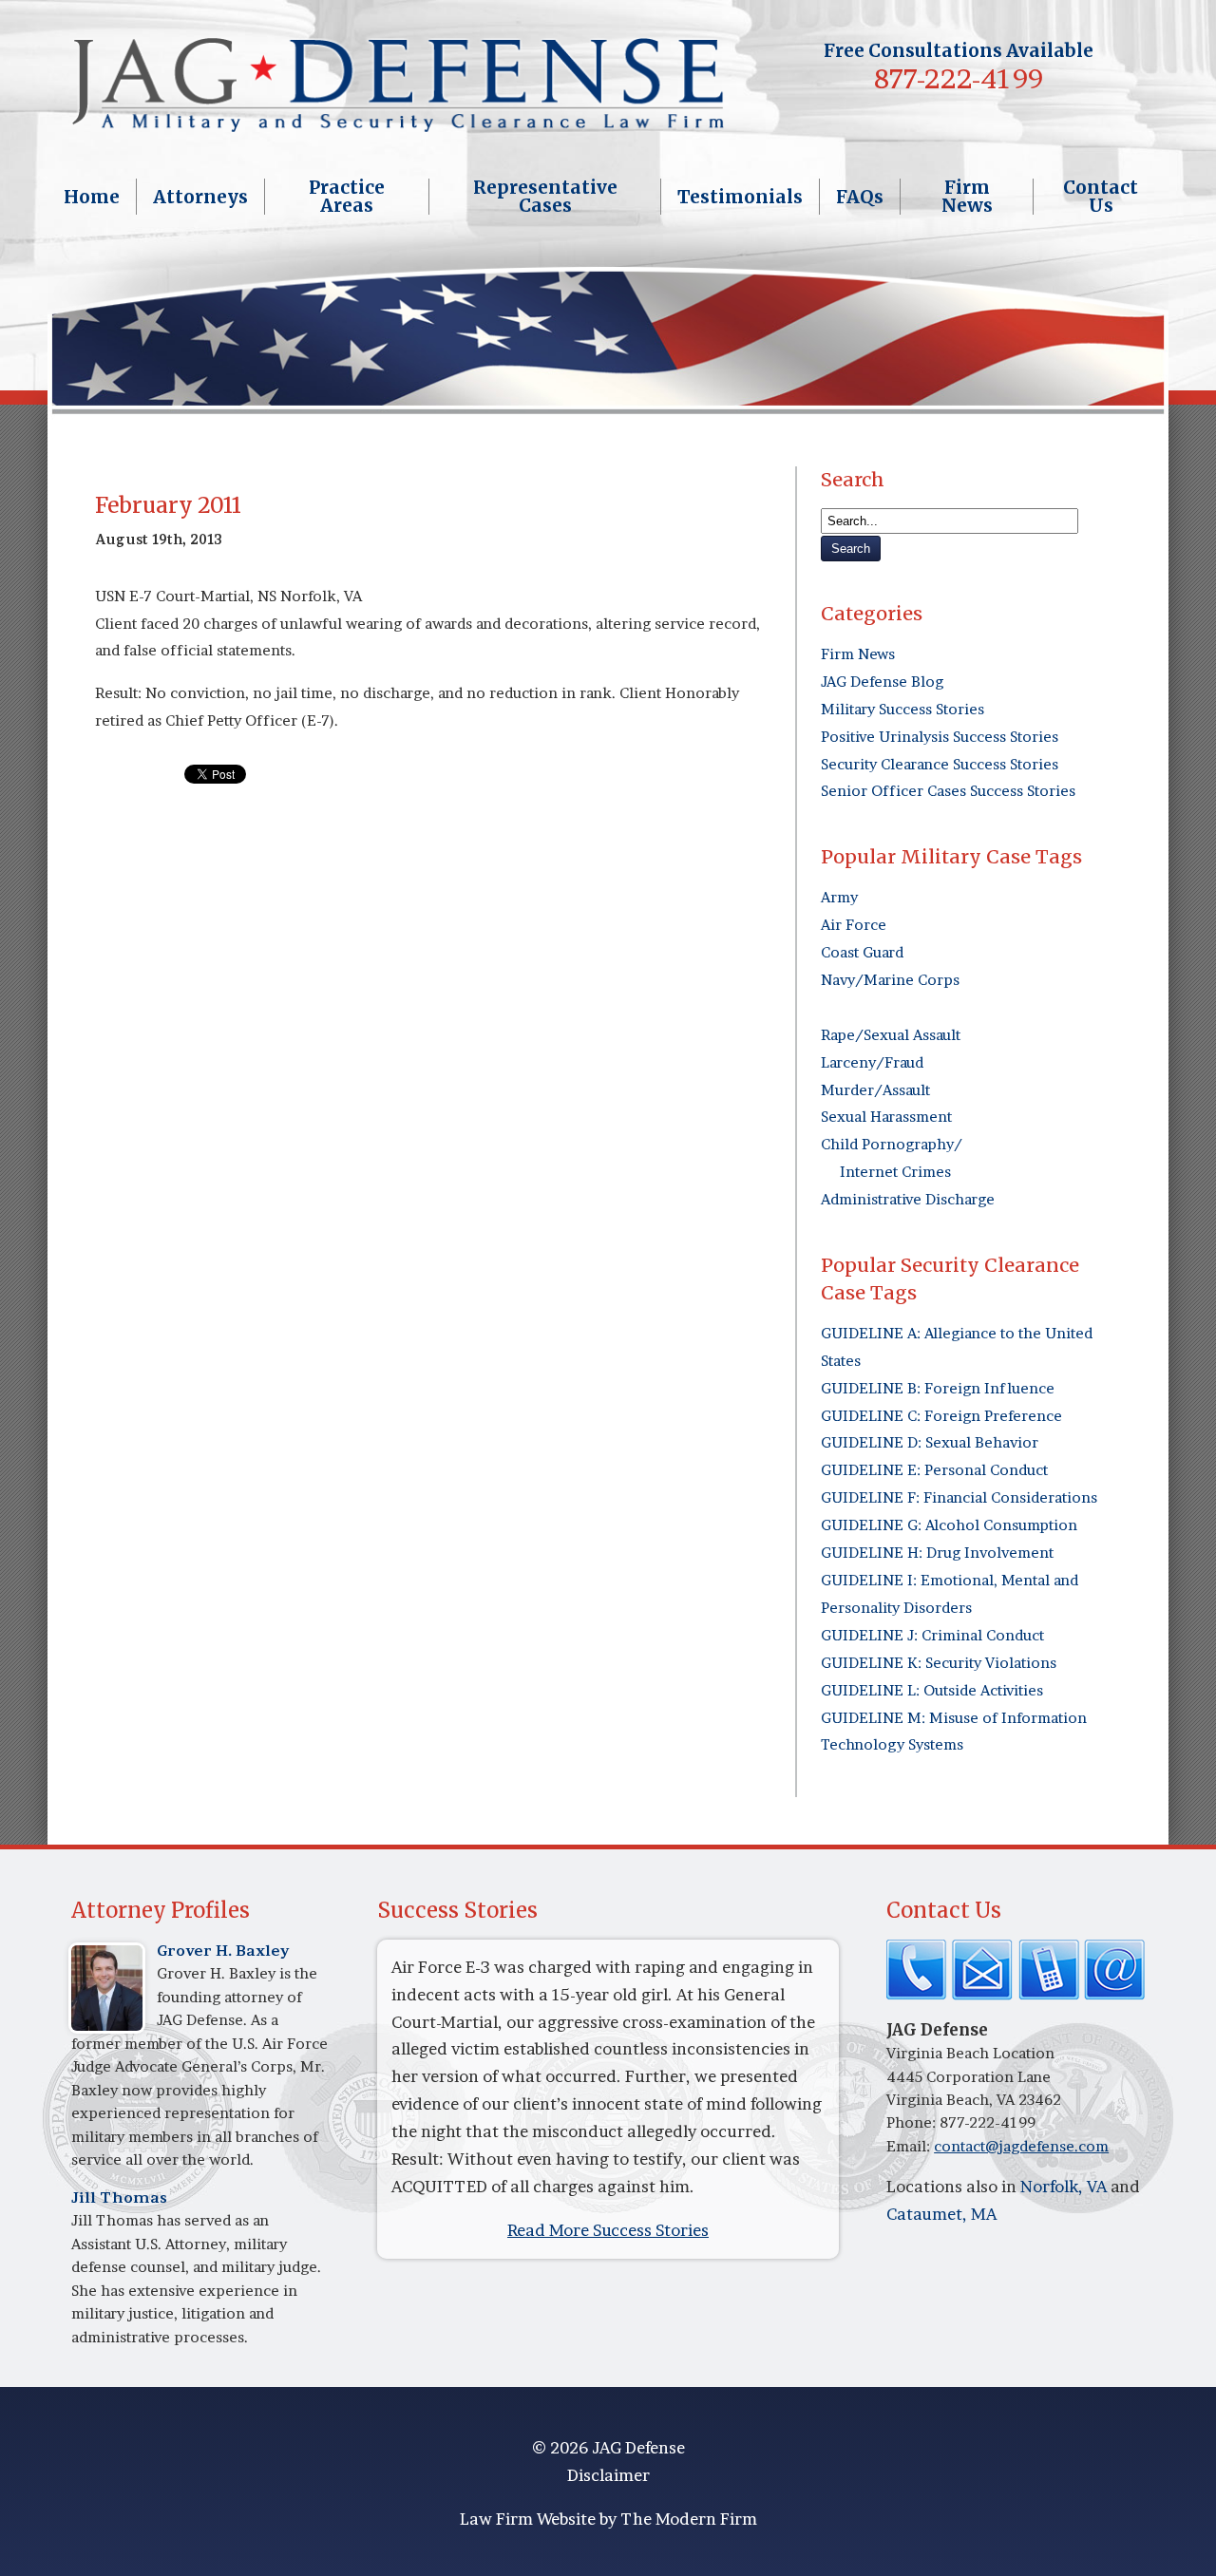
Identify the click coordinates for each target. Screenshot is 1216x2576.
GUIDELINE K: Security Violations (939, 1663)
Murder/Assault (875, 1090)
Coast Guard (862, 952)
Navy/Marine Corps (890, 980)
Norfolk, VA (1064, 2186)
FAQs (860, 197)
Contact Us (1101, 197)
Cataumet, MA (941, 2214)
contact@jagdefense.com (1021, 2146)
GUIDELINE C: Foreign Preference (941, 1416)
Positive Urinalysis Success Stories (940, 737)
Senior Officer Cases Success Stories (948, 791)
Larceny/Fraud (872, 1062)
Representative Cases (545, 197)
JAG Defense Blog (882, 682)
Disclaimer (608, 2475)
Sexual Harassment (886, 1117)
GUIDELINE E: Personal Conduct (934, 1470)
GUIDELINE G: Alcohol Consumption (949, 1525)
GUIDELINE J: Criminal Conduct (932, 1635)
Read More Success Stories (608, 2230)
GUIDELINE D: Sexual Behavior (930, 1442)
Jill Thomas (119, 2197)
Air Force (854, 925)
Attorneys (200, 197)
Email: (910, 2146)
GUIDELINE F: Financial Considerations (959, 1497)
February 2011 (168, 505)
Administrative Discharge (908, 1199)
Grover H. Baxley (223, 1951)
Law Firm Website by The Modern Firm (608, 2519)
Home (92, 197)
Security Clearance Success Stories (940, 764)
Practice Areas (347, 197)
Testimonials (740, 197)
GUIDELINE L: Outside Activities (932, 1690)
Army (839, 897)
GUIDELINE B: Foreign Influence (938, 1388)
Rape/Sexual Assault (891, 1035)
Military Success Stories (902, 709)
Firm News (967, 197)
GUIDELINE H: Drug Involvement (937, 1553)
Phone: (913, 2122)
